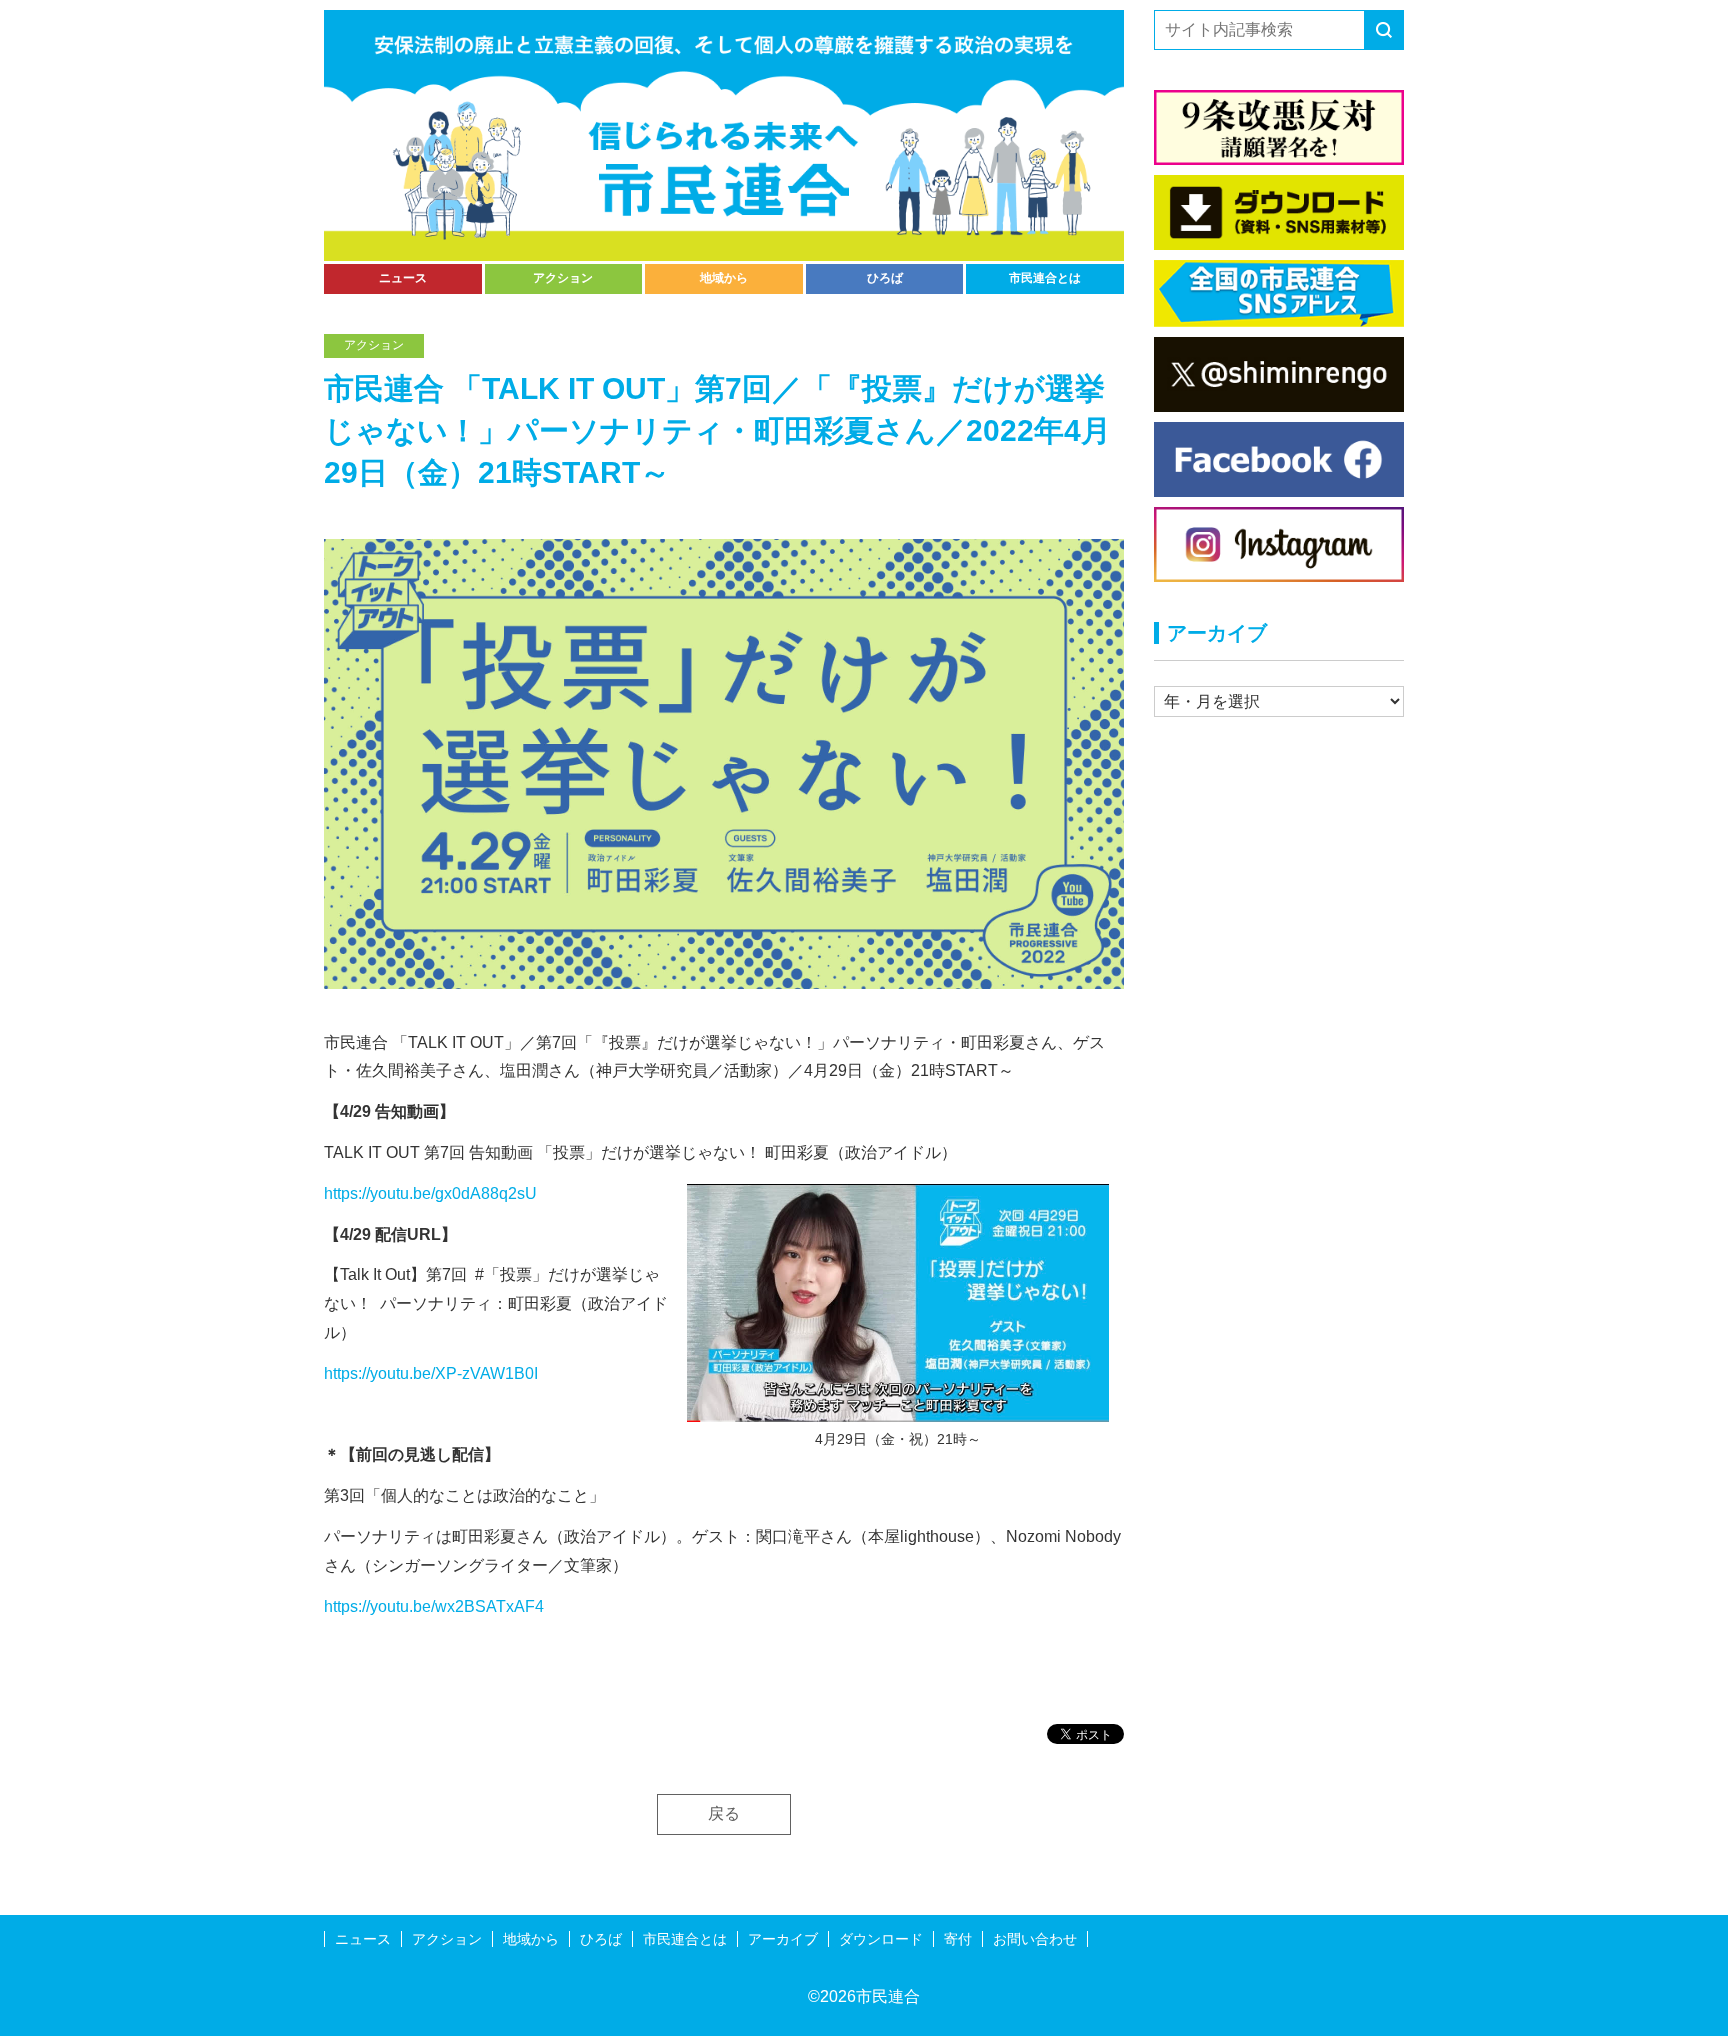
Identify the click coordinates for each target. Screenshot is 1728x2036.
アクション (563, 278)
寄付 (958, 1939)
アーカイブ (783, 1939)
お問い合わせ (1035, 1939)
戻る (724, 1813)
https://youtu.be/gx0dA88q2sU (430, 1193)
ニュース (403, 278)
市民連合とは (1045, 278)
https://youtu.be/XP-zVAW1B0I (431, 1373)
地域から (724, 278)
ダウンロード (881, 1939)
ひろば (885, 278)
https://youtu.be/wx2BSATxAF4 (434, 1606)
